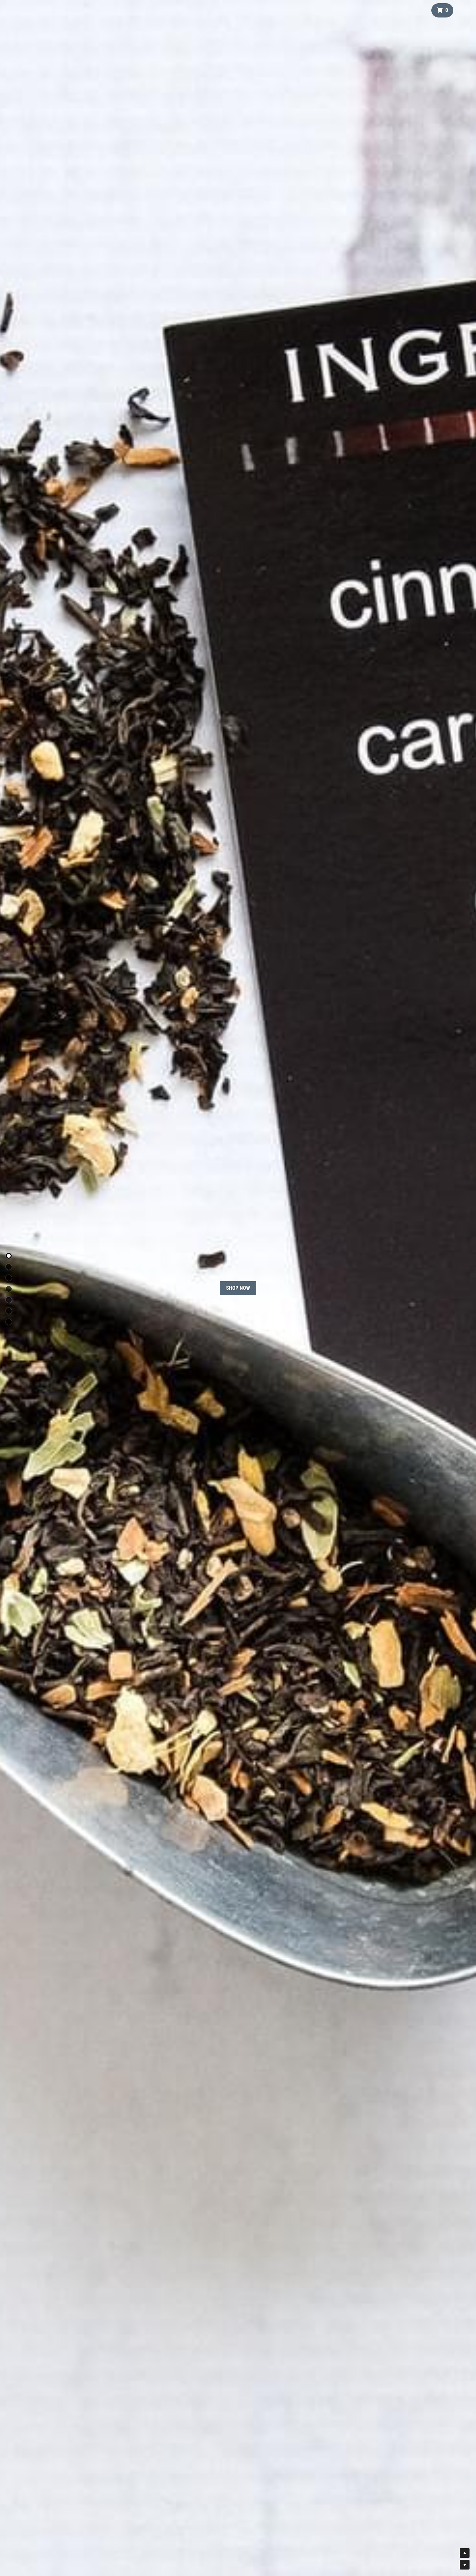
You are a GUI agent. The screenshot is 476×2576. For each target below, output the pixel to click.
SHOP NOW (238, 1288)
